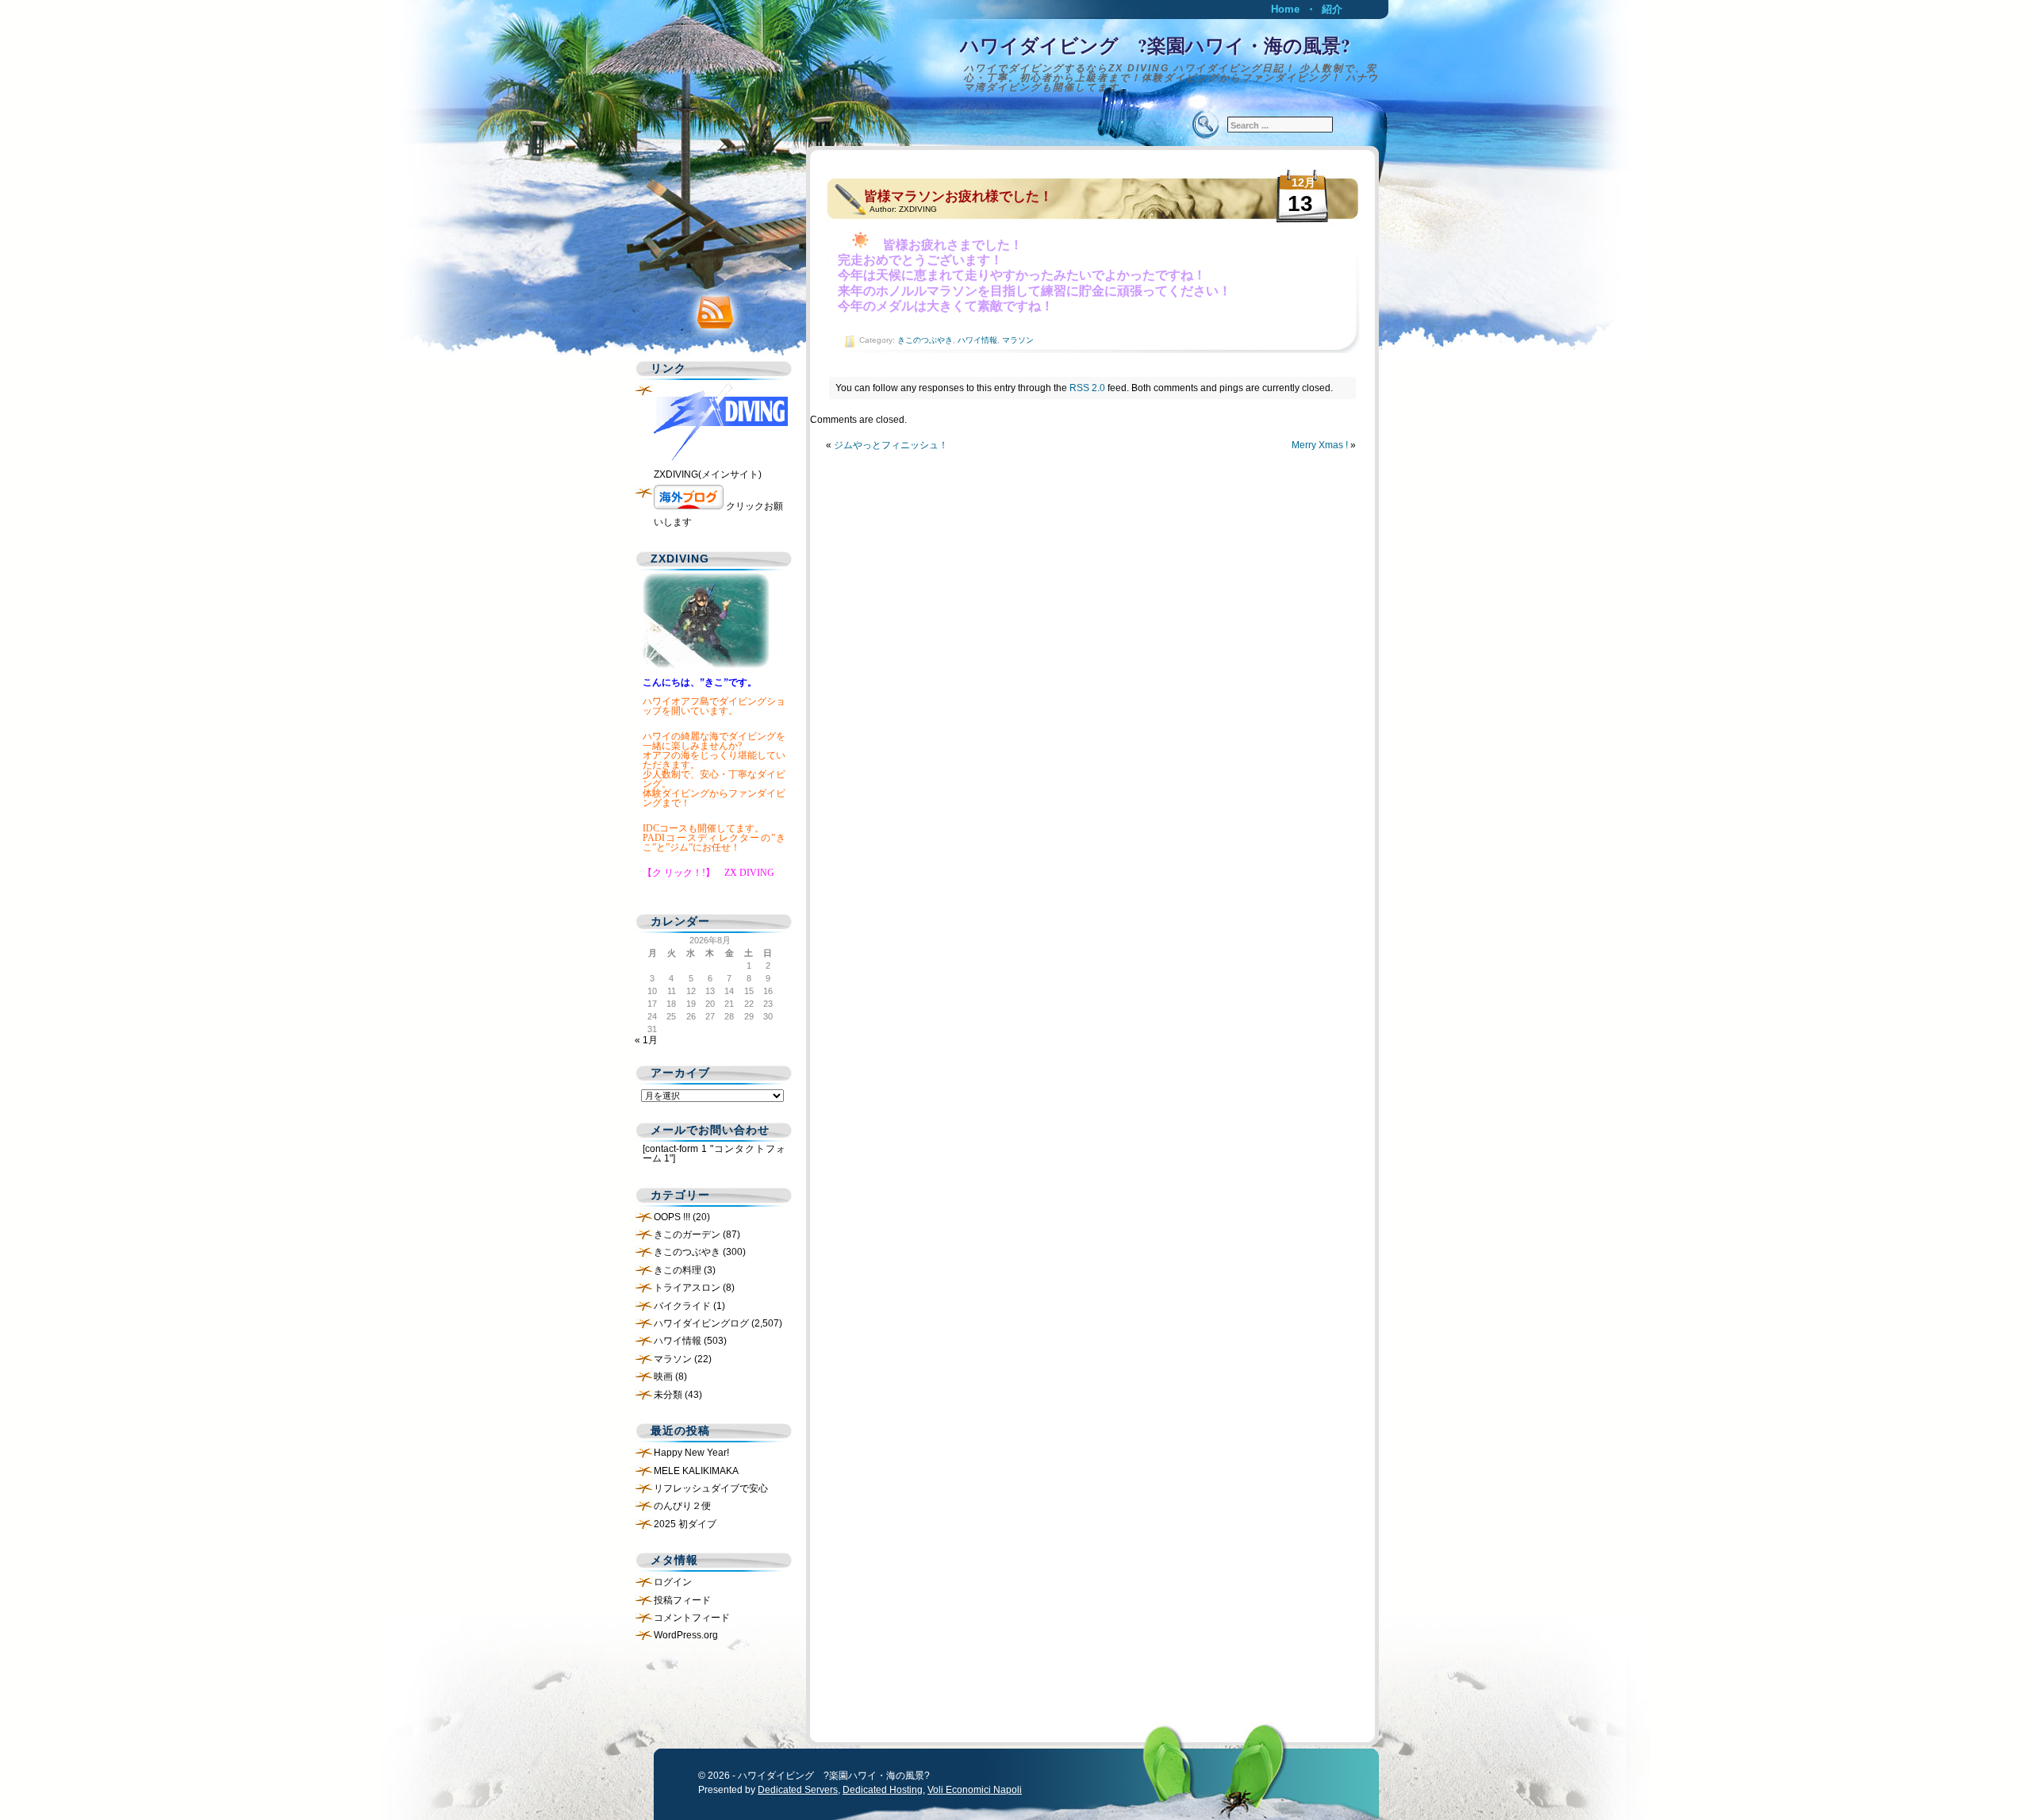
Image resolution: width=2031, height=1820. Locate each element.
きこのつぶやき (925, 340)
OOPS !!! (672, 1217)
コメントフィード (692, 1618)
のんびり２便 (682, 1506)
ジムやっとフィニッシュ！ (891, 445)
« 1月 (646, 1040)
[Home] (1015, 60)
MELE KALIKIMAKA (696, 1471)
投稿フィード (682, 1600)
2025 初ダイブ (685, 1524)
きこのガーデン (687, 1234)
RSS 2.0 (1087, 388)
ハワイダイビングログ (701, 1323)
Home (1285, 9)
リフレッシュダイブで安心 (711, 1488)
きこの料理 (678, 1270)
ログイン (673, 1582)
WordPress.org (686, 1635)
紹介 (1332, 9)
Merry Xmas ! (1320, 445)
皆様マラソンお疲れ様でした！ (958, 196)
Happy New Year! (691, 1453)
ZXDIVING (918, 209)
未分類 (668, 1395)
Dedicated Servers (798, 1790)
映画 (663, 1377)
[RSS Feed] (710, 309)
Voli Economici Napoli (975, 1790)
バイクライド (682, 1306)
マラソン (1018, 340)
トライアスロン (687, 1288)
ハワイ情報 (977, 340)
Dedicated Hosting (883, 1790)
